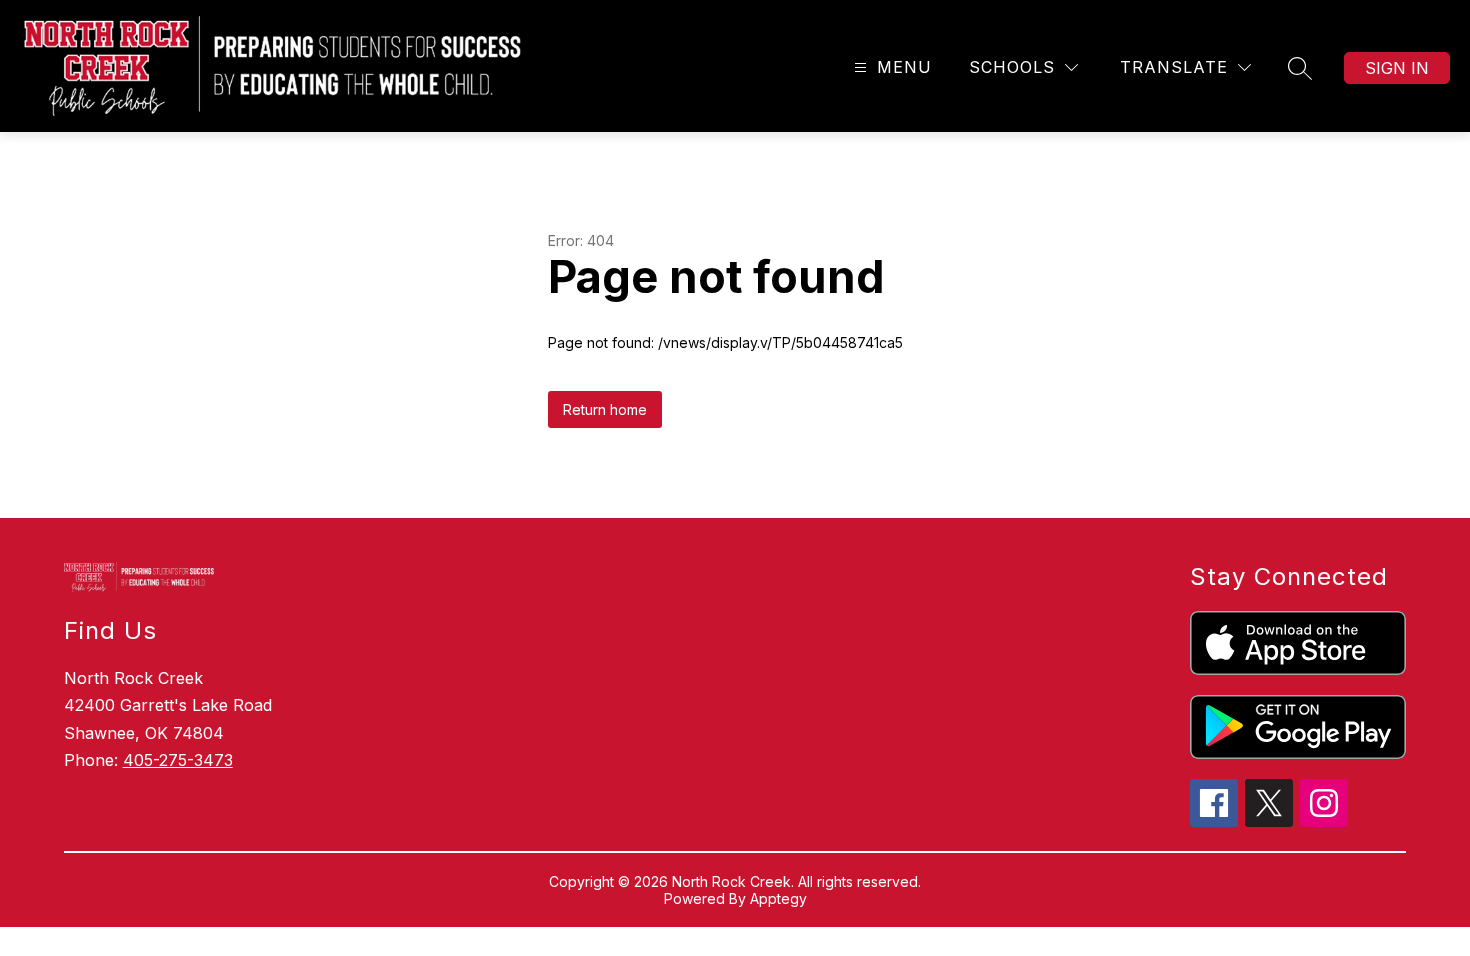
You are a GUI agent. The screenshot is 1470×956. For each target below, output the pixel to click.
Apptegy (778, 898)
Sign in (1397, 68)
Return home (605, 409)
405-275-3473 (178, 760)
